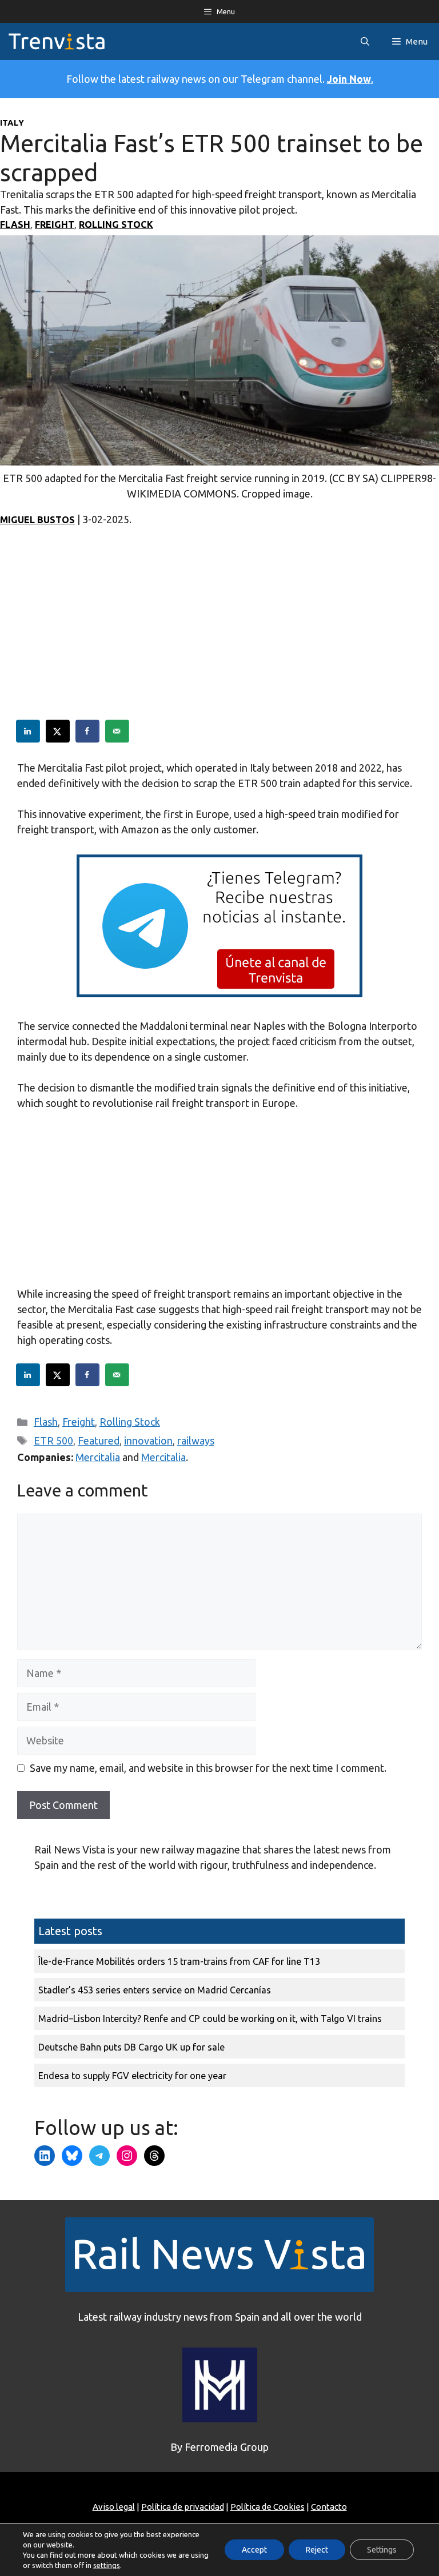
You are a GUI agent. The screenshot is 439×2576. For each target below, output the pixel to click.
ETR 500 (53, 1441)
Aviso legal (114, 2507)
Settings (382, 2550)
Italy (12, 123)
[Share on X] (58, 731)
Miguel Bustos (37, 520)
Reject (317, 2550)
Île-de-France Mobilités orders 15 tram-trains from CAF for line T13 (179, 1961)
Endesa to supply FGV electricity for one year (132, 2076)
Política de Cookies (268, 2507)
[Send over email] (118, 731)
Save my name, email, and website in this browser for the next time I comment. (208, 1768)
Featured (99, 1441)
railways (196, 1441)
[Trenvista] (57, 41)
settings (107, 2565)
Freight (55, 224)
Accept (254, 2550)
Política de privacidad (183, 2507)
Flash (15, 224)
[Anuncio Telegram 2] (219, 993)
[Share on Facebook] (88, 731)
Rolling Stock (116, 224)
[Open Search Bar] (365, 41)
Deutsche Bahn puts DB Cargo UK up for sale (131, 2047)
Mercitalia (98, 1457)
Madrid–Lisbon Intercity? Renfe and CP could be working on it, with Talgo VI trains (210, 2019)
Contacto (329, 2507)
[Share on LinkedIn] (29, 731)
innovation (148, 1441)
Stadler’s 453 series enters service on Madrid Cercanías (155, 1990)
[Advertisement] (219, 640)
